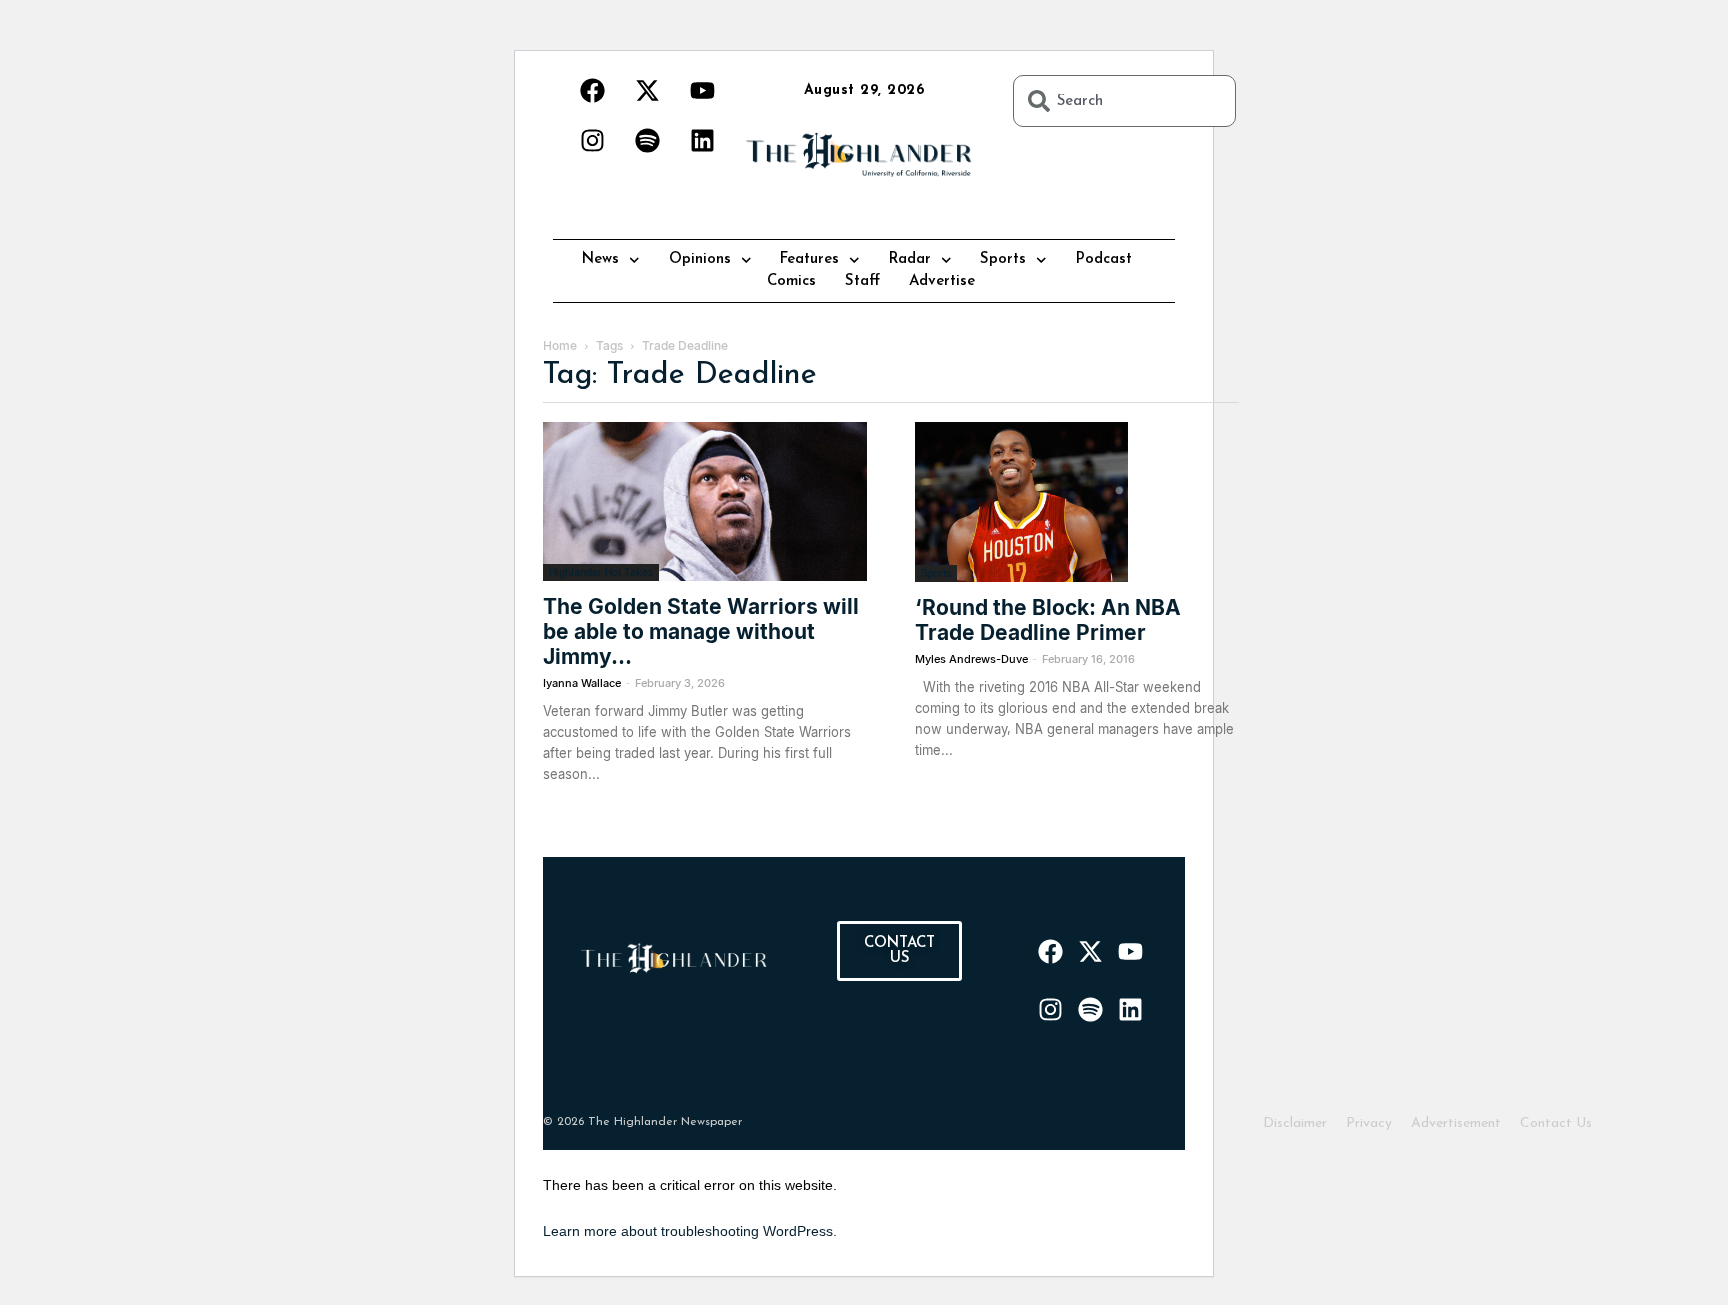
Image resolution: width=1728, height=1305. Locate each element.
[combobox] (1124, 101)
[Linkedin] (702, 140)
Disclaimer (1295, 1123)
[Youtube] (702, 90)
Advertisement (1456, 1123)
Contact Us (1556, 1123)
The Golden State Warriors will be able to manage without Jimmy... (701, 631)
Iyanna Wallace (582, 683)
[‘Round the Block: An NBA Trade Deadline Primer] (1077, 502)
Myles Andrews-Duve (971, 659)
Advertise (942, 281)
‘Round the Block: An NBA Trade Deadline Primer (1048, 620)
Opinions (700, 259)
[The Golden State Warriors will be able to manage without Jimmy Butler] (705, 501)
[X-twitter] (647, 90)
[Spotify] (647, 140)
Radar (910, 259)
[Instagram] (592, 140)
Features (809, 259)
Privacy (1369, 1123)
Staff (862, 281)
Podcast (1104, 259)
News (600, 259)
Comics (791, 281)
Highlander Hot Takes (601, 572)
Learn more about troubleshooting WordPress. (690, 1231)
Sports (1003, 259)
